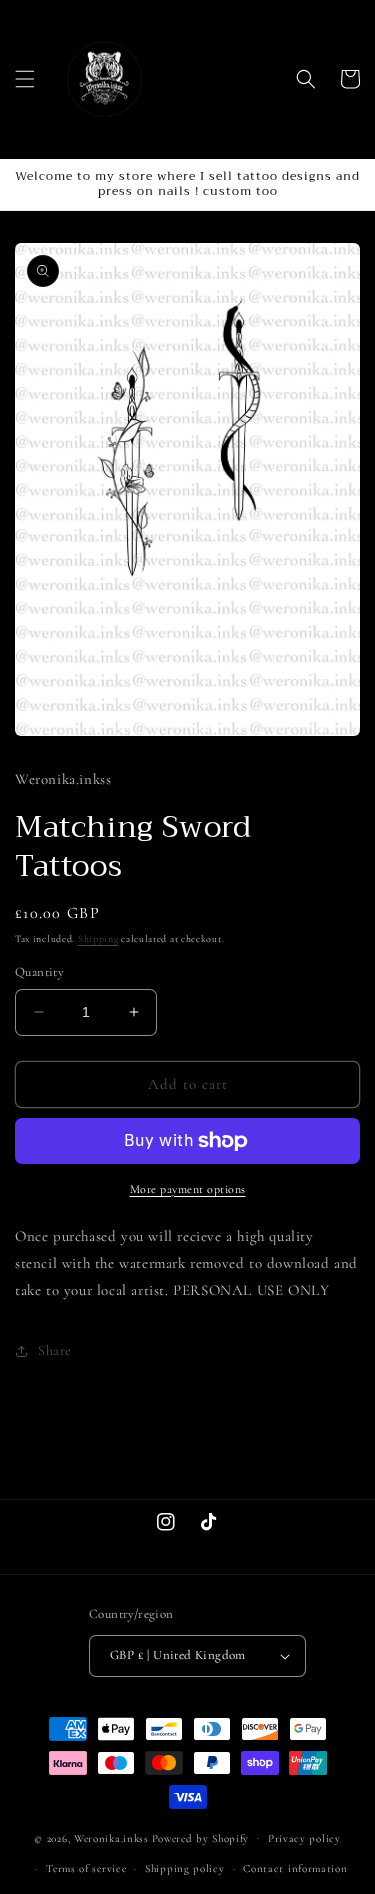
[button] (25, 79)
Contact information (295, 1868)
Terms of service (86, 1868)
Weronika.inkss (111, 1837)
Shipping (98, 939)
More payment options (188, 1189)
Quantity (39, 972)
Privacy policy (304, 1838)
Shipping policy (185, 1868)
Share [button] (55, 1350)
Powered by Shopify (201, 1837)
